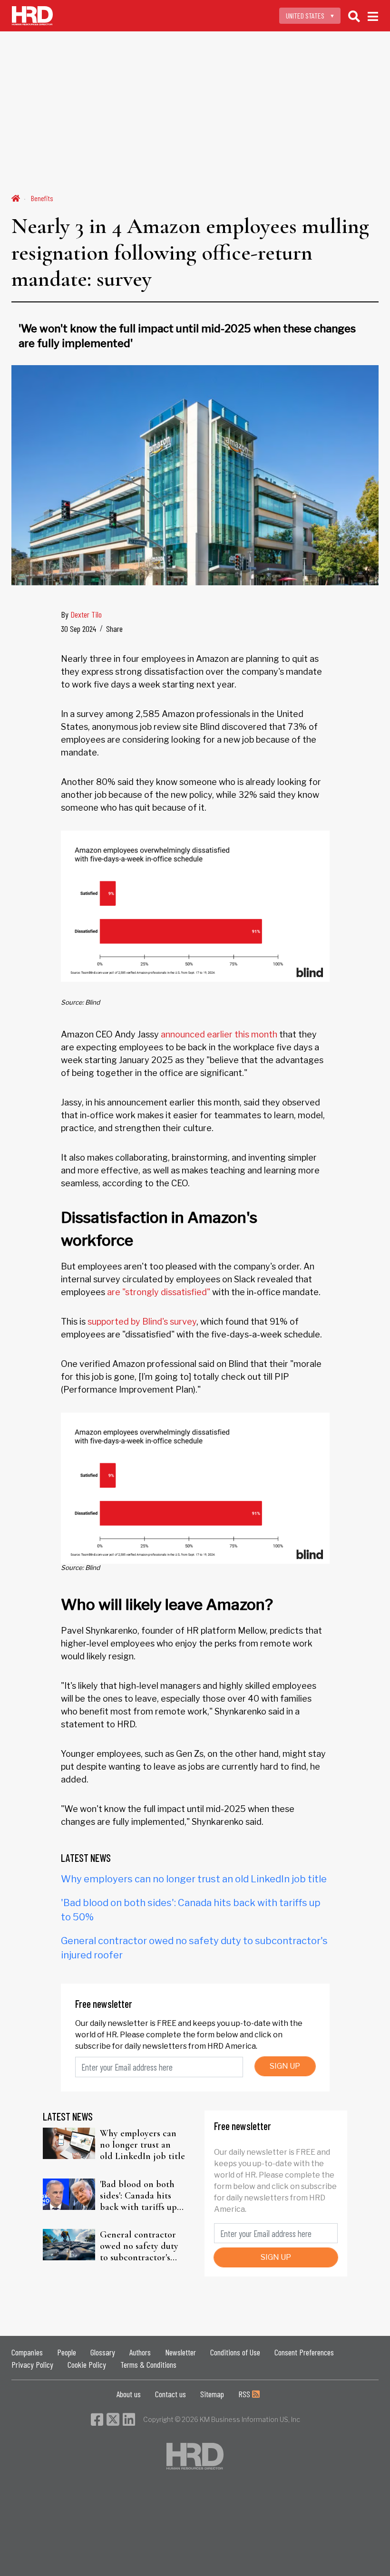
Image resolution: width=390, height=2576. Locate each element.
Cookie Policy (87, 2364)
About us (129, 2394)
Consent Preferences (304, 2352)
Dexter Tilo (86, 614)
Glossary (103, 2352)
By (81, 614)
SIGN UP (285, 2066)
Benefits (42, 198)
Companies (27, 2352)
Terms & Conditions (148, 2364)
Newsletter (180, 2352)
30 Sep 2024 (78, 629)
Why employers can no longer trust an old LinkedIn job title (194, 1879)
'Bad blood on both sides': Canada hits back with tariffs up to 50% (138, 2196)
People (67, 2352)
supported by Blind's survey (142, 1322)
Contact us (171, 2394)
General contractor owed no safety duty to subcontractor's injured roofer (139, 2246)
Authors (140, 2352)
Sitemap (212, 2394)
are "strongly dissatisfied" (159, 1292)
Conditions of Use (235, 2352)
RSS (245, 2394)
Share (114, 629)
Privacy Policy (32, 2364)
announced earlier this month (219, 1034)
